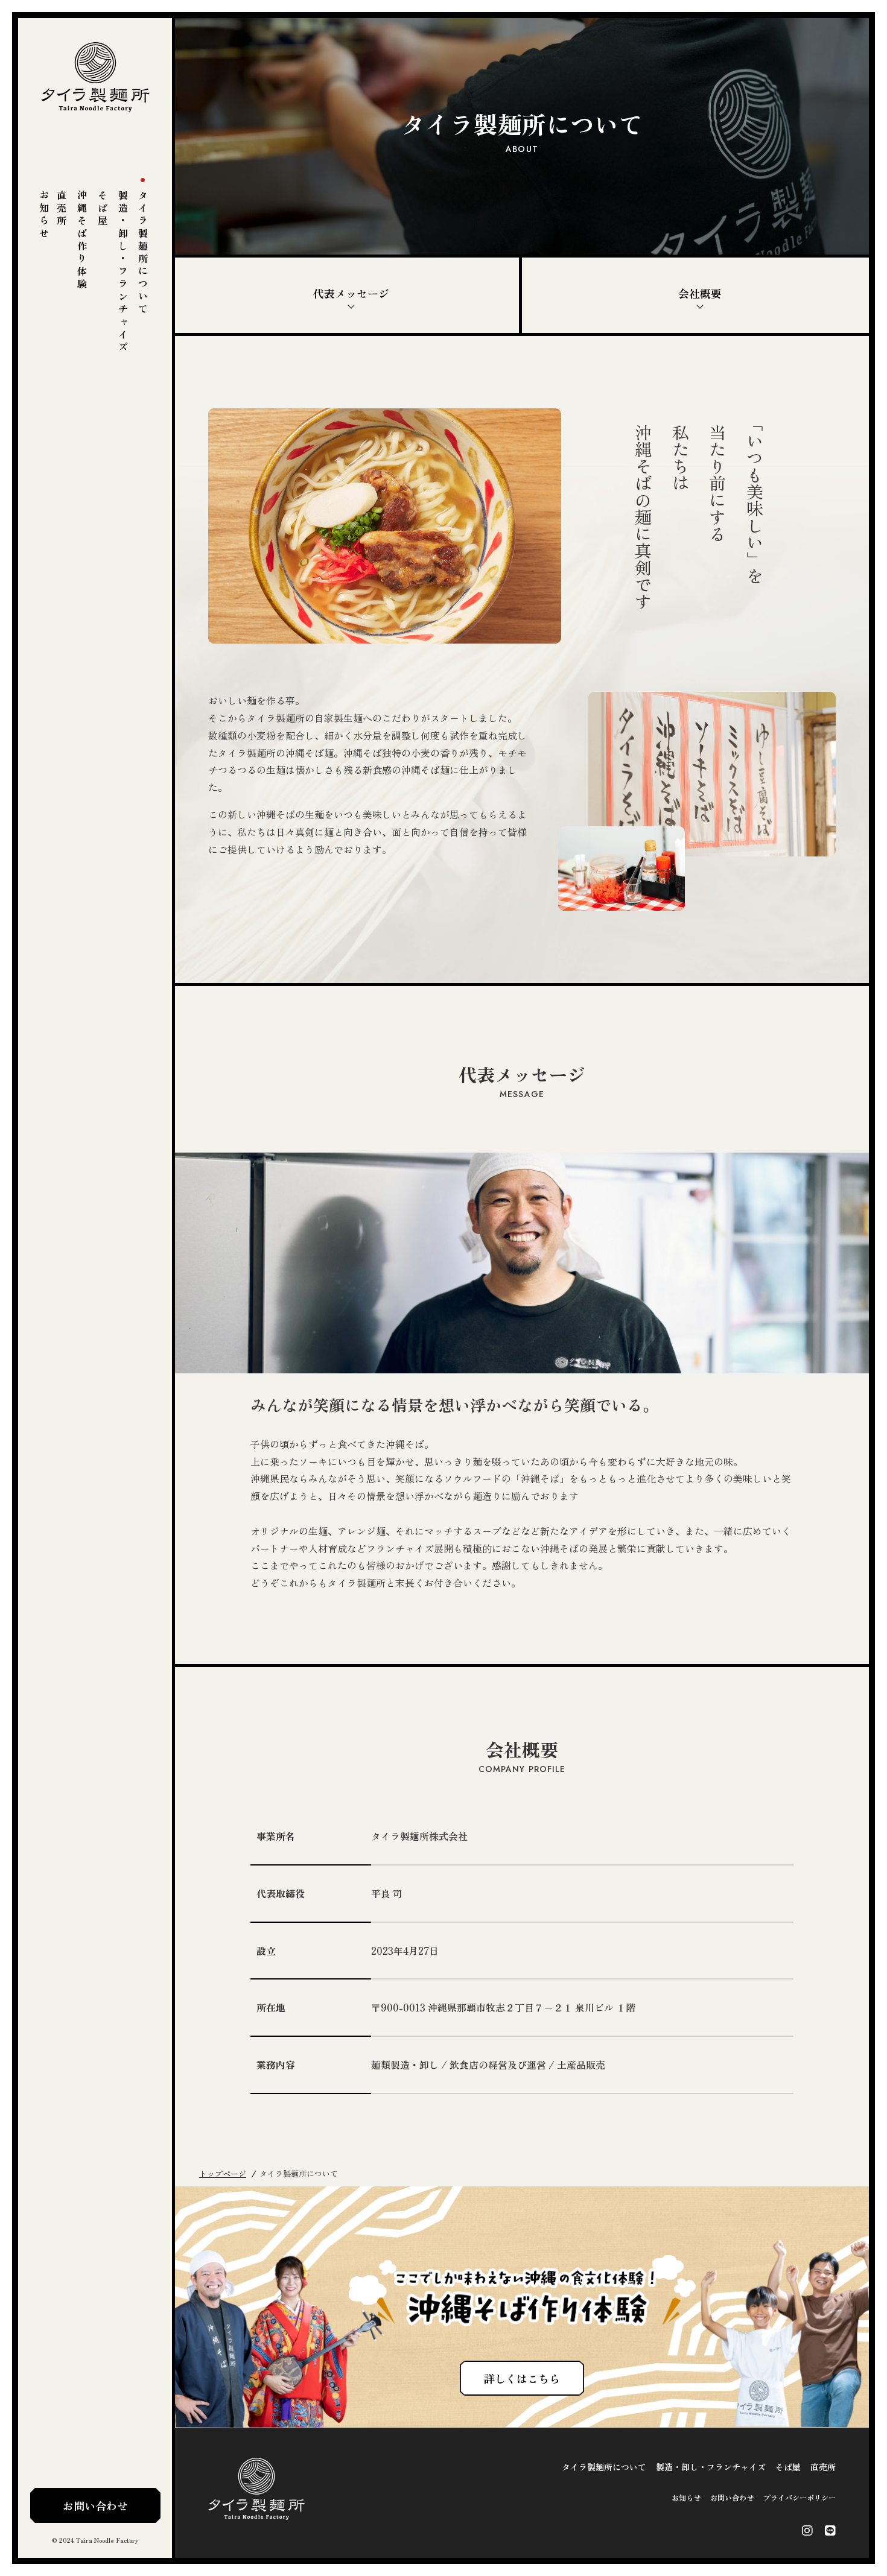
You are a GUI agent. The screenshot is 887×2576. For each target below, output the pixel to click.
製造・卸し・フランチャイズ (123, 272)
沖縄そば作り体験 (82, 241)
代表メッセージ (351, 293)
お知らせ (44, 215)
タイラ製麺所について (143, 253)
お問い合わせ (95, 2505)
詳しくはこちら (522, 2378)
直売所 (62, 209)
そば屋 (103, 209)
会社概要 (700, 293)
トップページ (223, 2173)
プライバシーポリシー (800, 2497)
